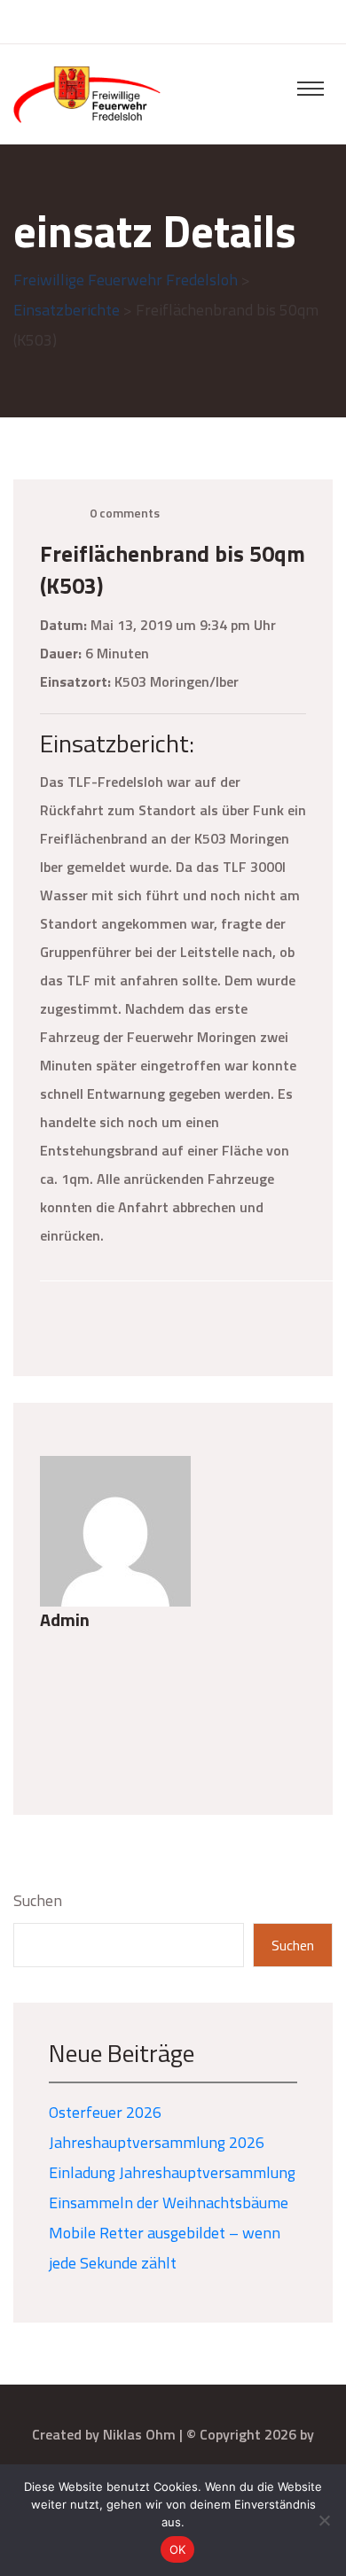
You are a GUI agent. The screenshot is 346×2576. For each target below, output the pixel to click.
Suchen (38, 1900)
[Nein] (324, 2520)
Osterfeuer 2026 (105, 2112)
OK (178, 2549)
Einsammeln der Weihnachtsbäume (169, 2202)
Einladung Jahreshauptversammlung (172, 2172)
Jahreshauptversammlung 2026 (157, 2142)
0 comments (125, 513)
